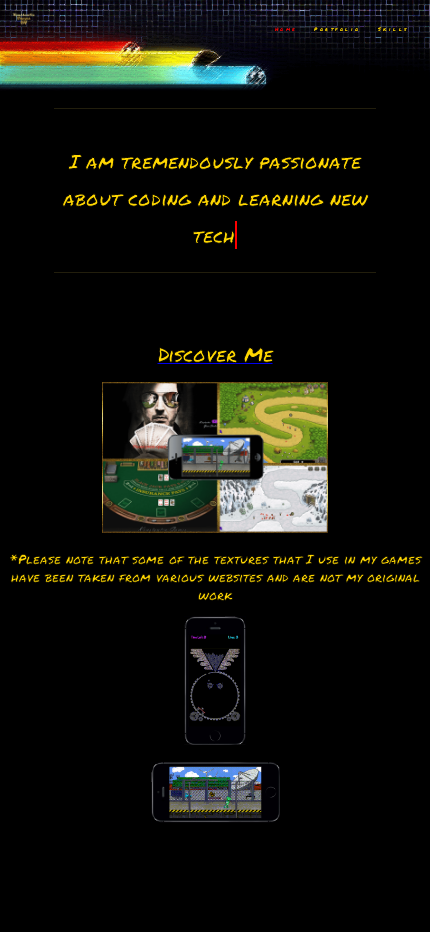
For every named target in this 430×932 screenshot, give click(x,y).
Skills (393, 29)
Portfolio (337, 29)
